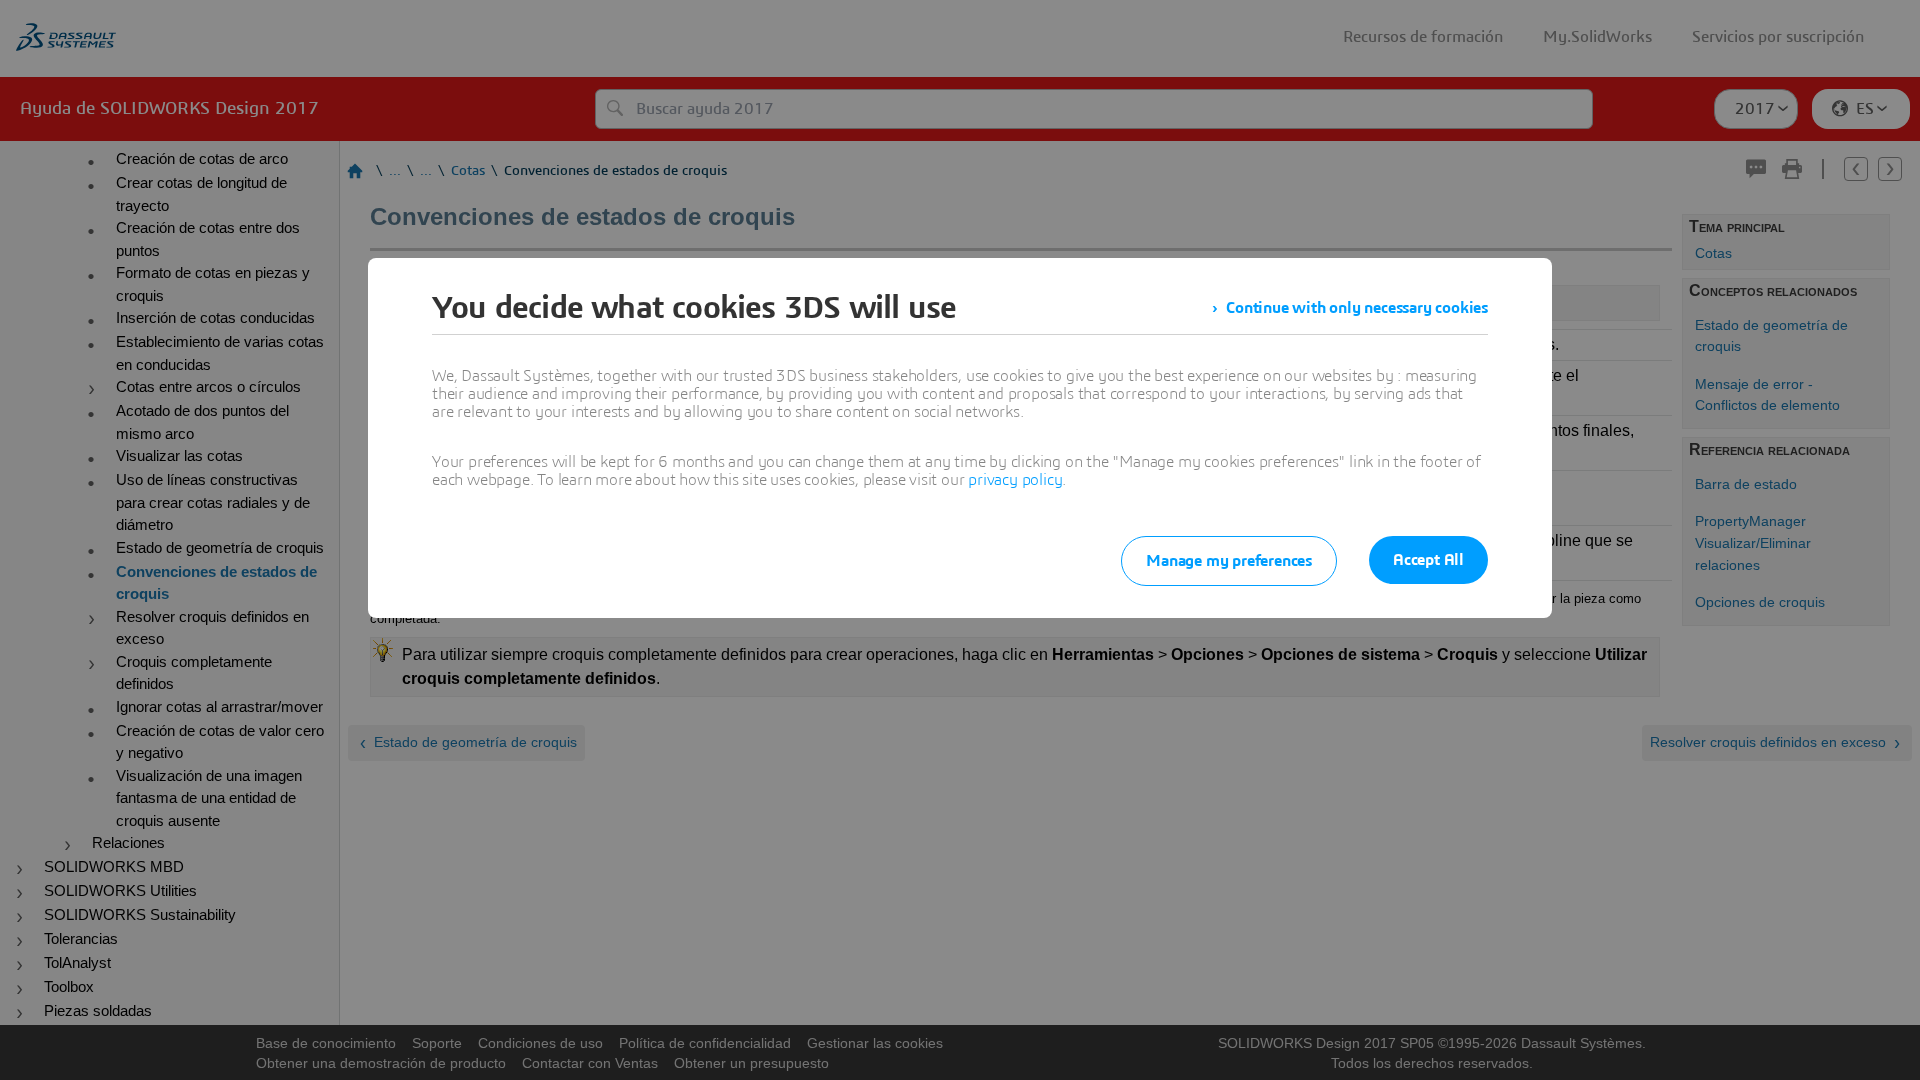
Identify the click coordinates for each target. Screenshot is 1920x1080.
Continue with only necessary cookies (1357, 308)
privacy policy (1015, 480)
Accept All (1428, 560)
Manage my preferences (1229, 561)
